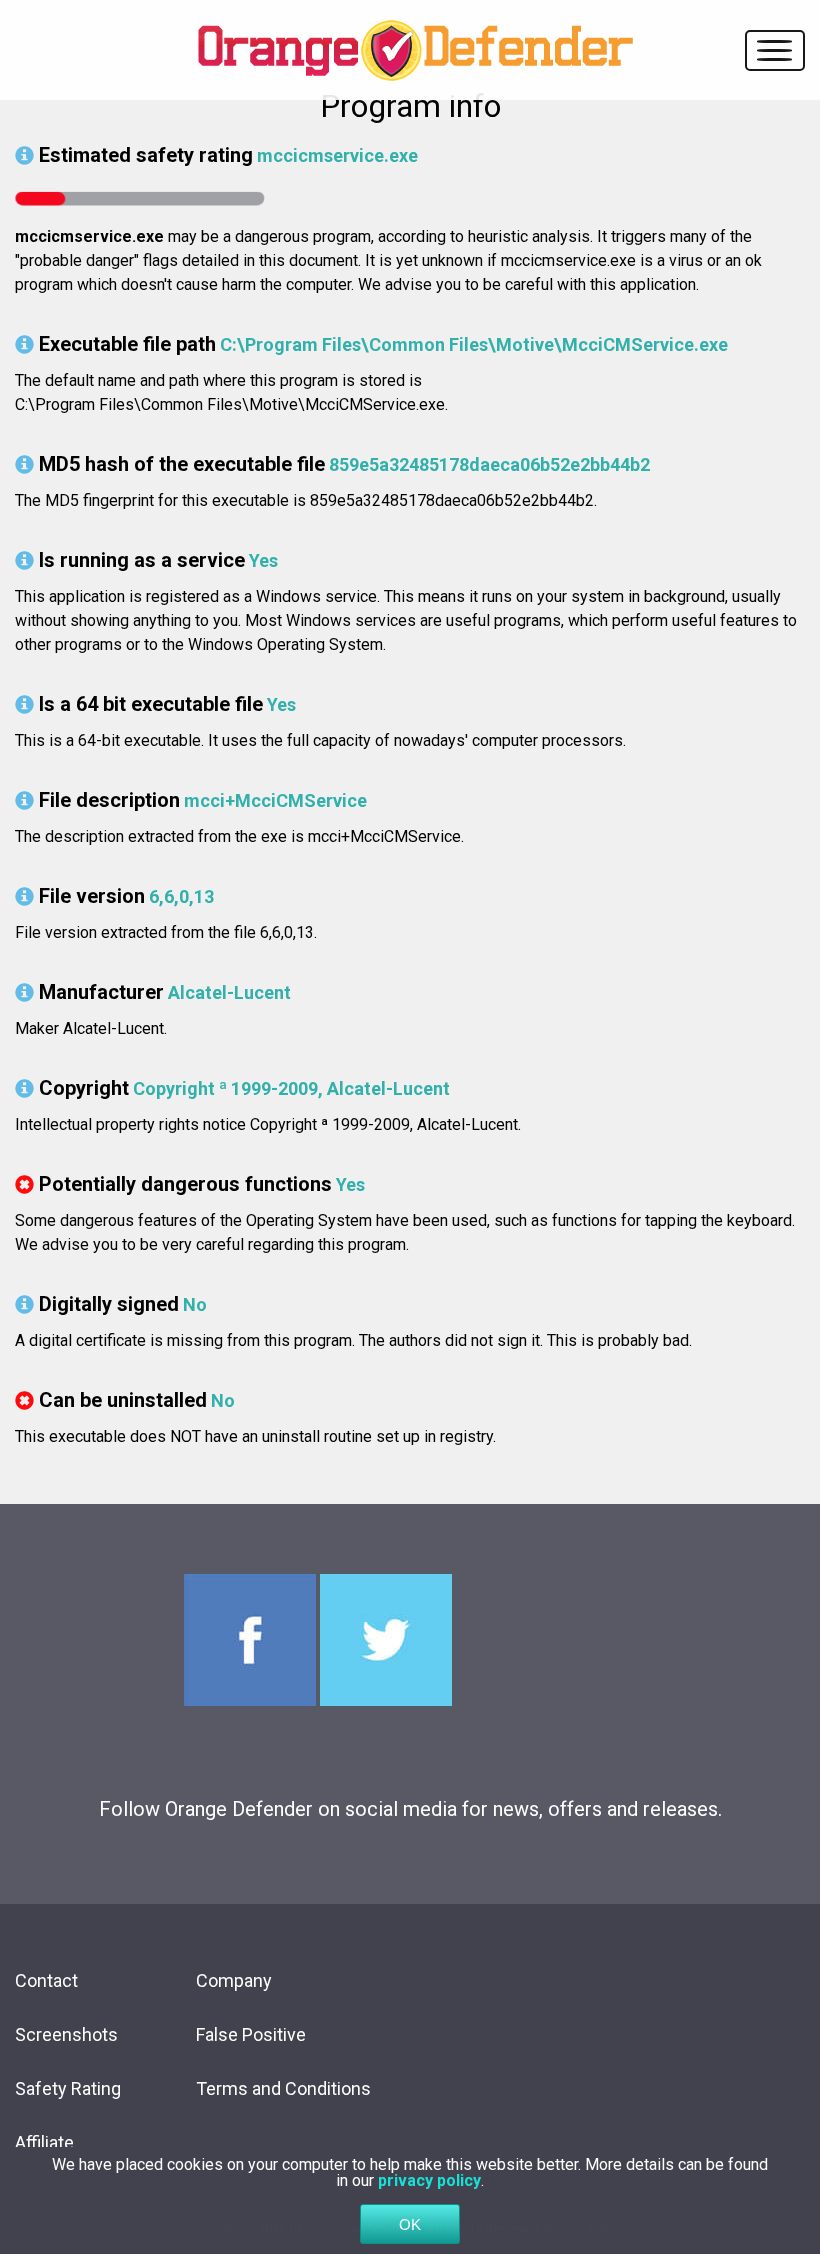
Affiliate (44, 2142)
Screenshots (66, 2034)
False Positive (251, 2034)
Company (234, 1980)
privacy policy (429, 2180)
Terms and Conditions (283, 2088)
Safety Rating (68, 2088)
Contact (46, 1980)
